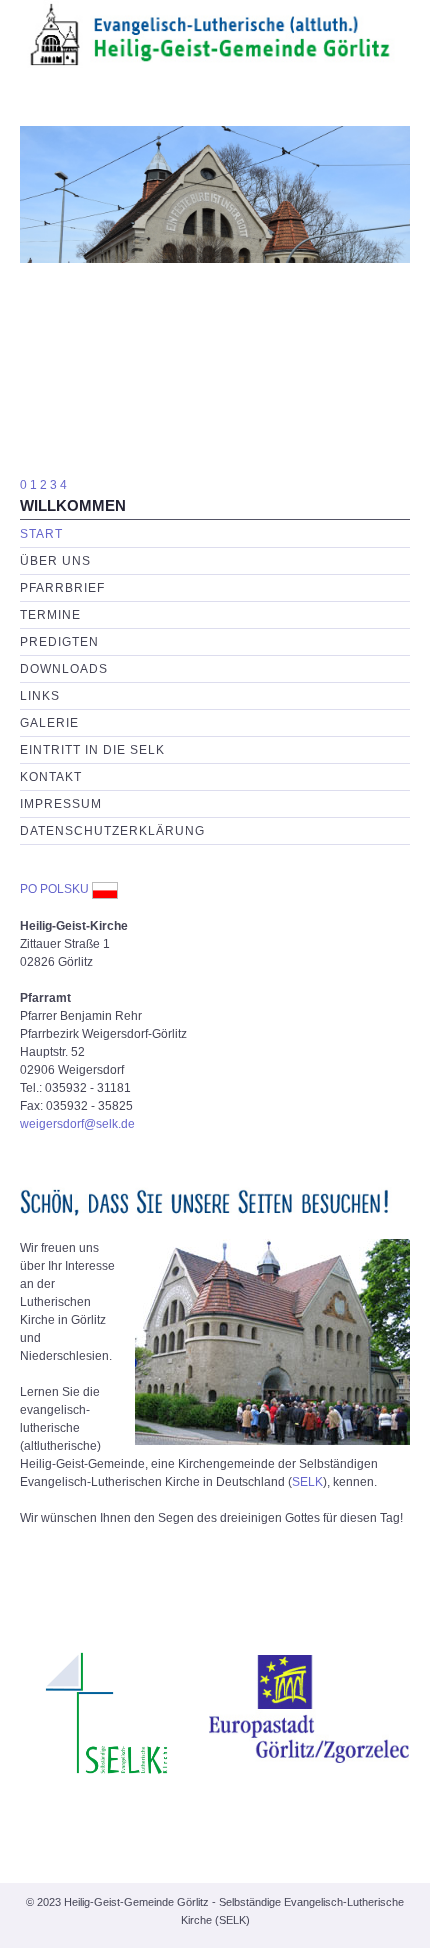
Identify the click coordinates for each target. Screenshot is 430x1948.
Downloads (64, 669)
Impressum (61, 804)
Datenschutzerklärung (112, 831)
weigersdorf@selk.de (77, 1124)
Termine (50, 615)
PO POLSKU (54, 889)
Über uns (55, 561)
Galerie (49, 723)
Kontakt (51, 777)
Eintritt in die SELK (92, 750)
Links (40, 696)
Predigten (59, 642)
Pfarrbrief (62, 588)
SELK (307, 1482)
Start (41, 534)
